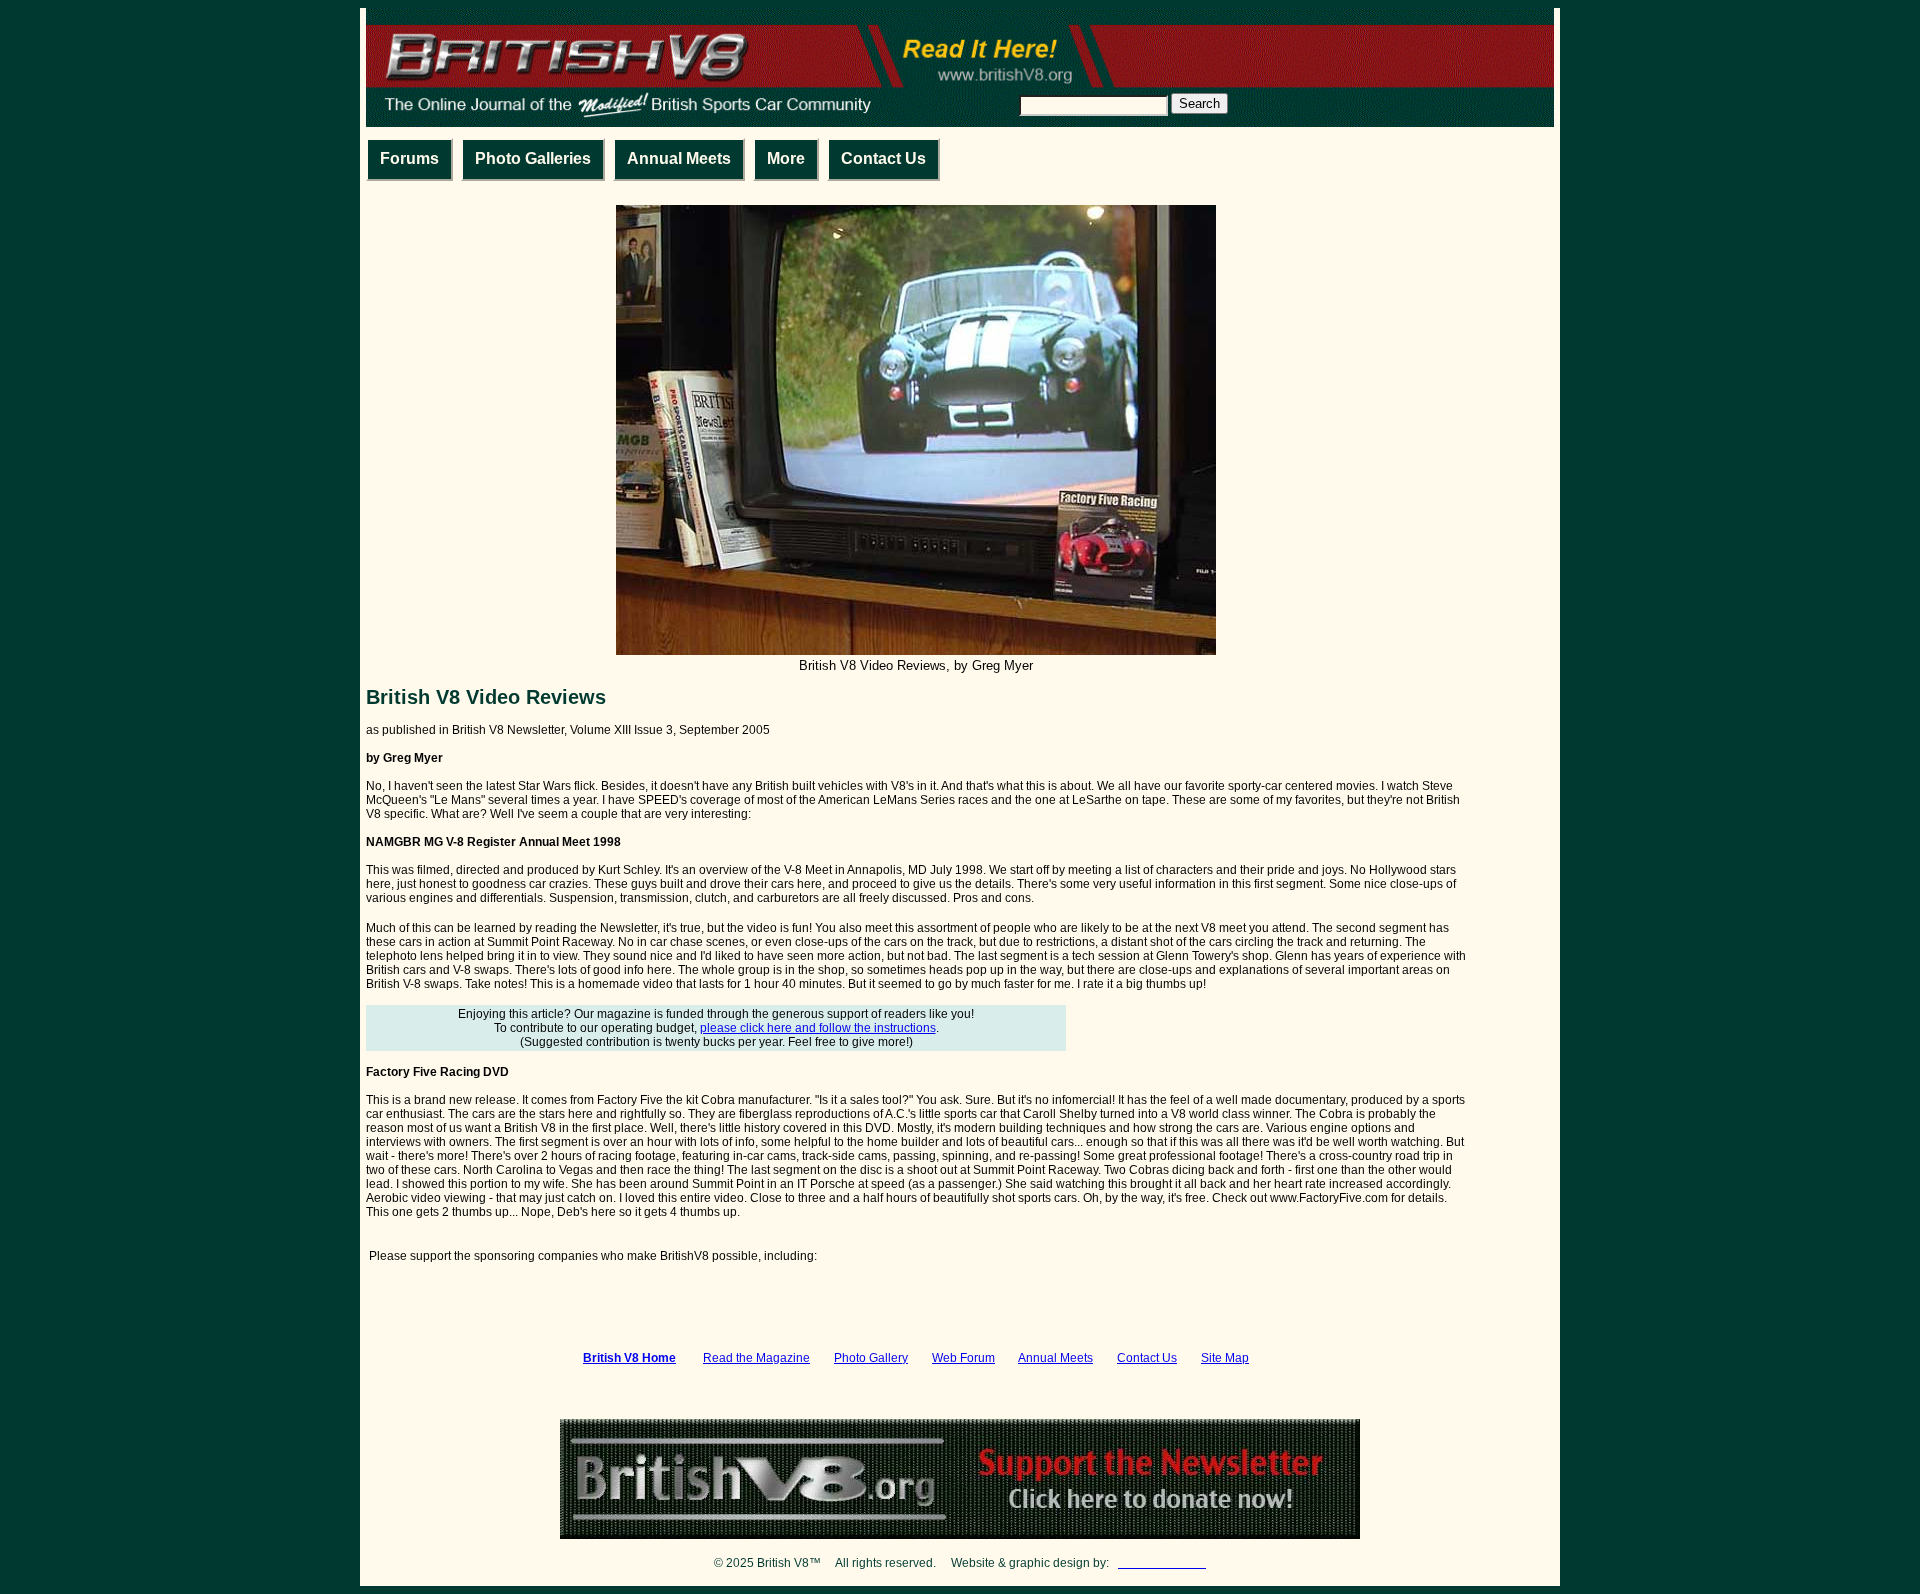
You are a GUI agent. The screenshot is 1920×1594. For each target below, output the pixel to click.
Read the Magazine (756, 1358)
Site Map (1225, 1358)
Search (1199, 103)
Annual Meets (679, 158)
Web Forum (963, 1358)
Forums (409, 158)
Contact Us (883, 158)
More (786, 158)
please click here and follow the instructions (818, 1028)
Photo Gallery (871, 1358)
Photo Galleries (533, 158)
